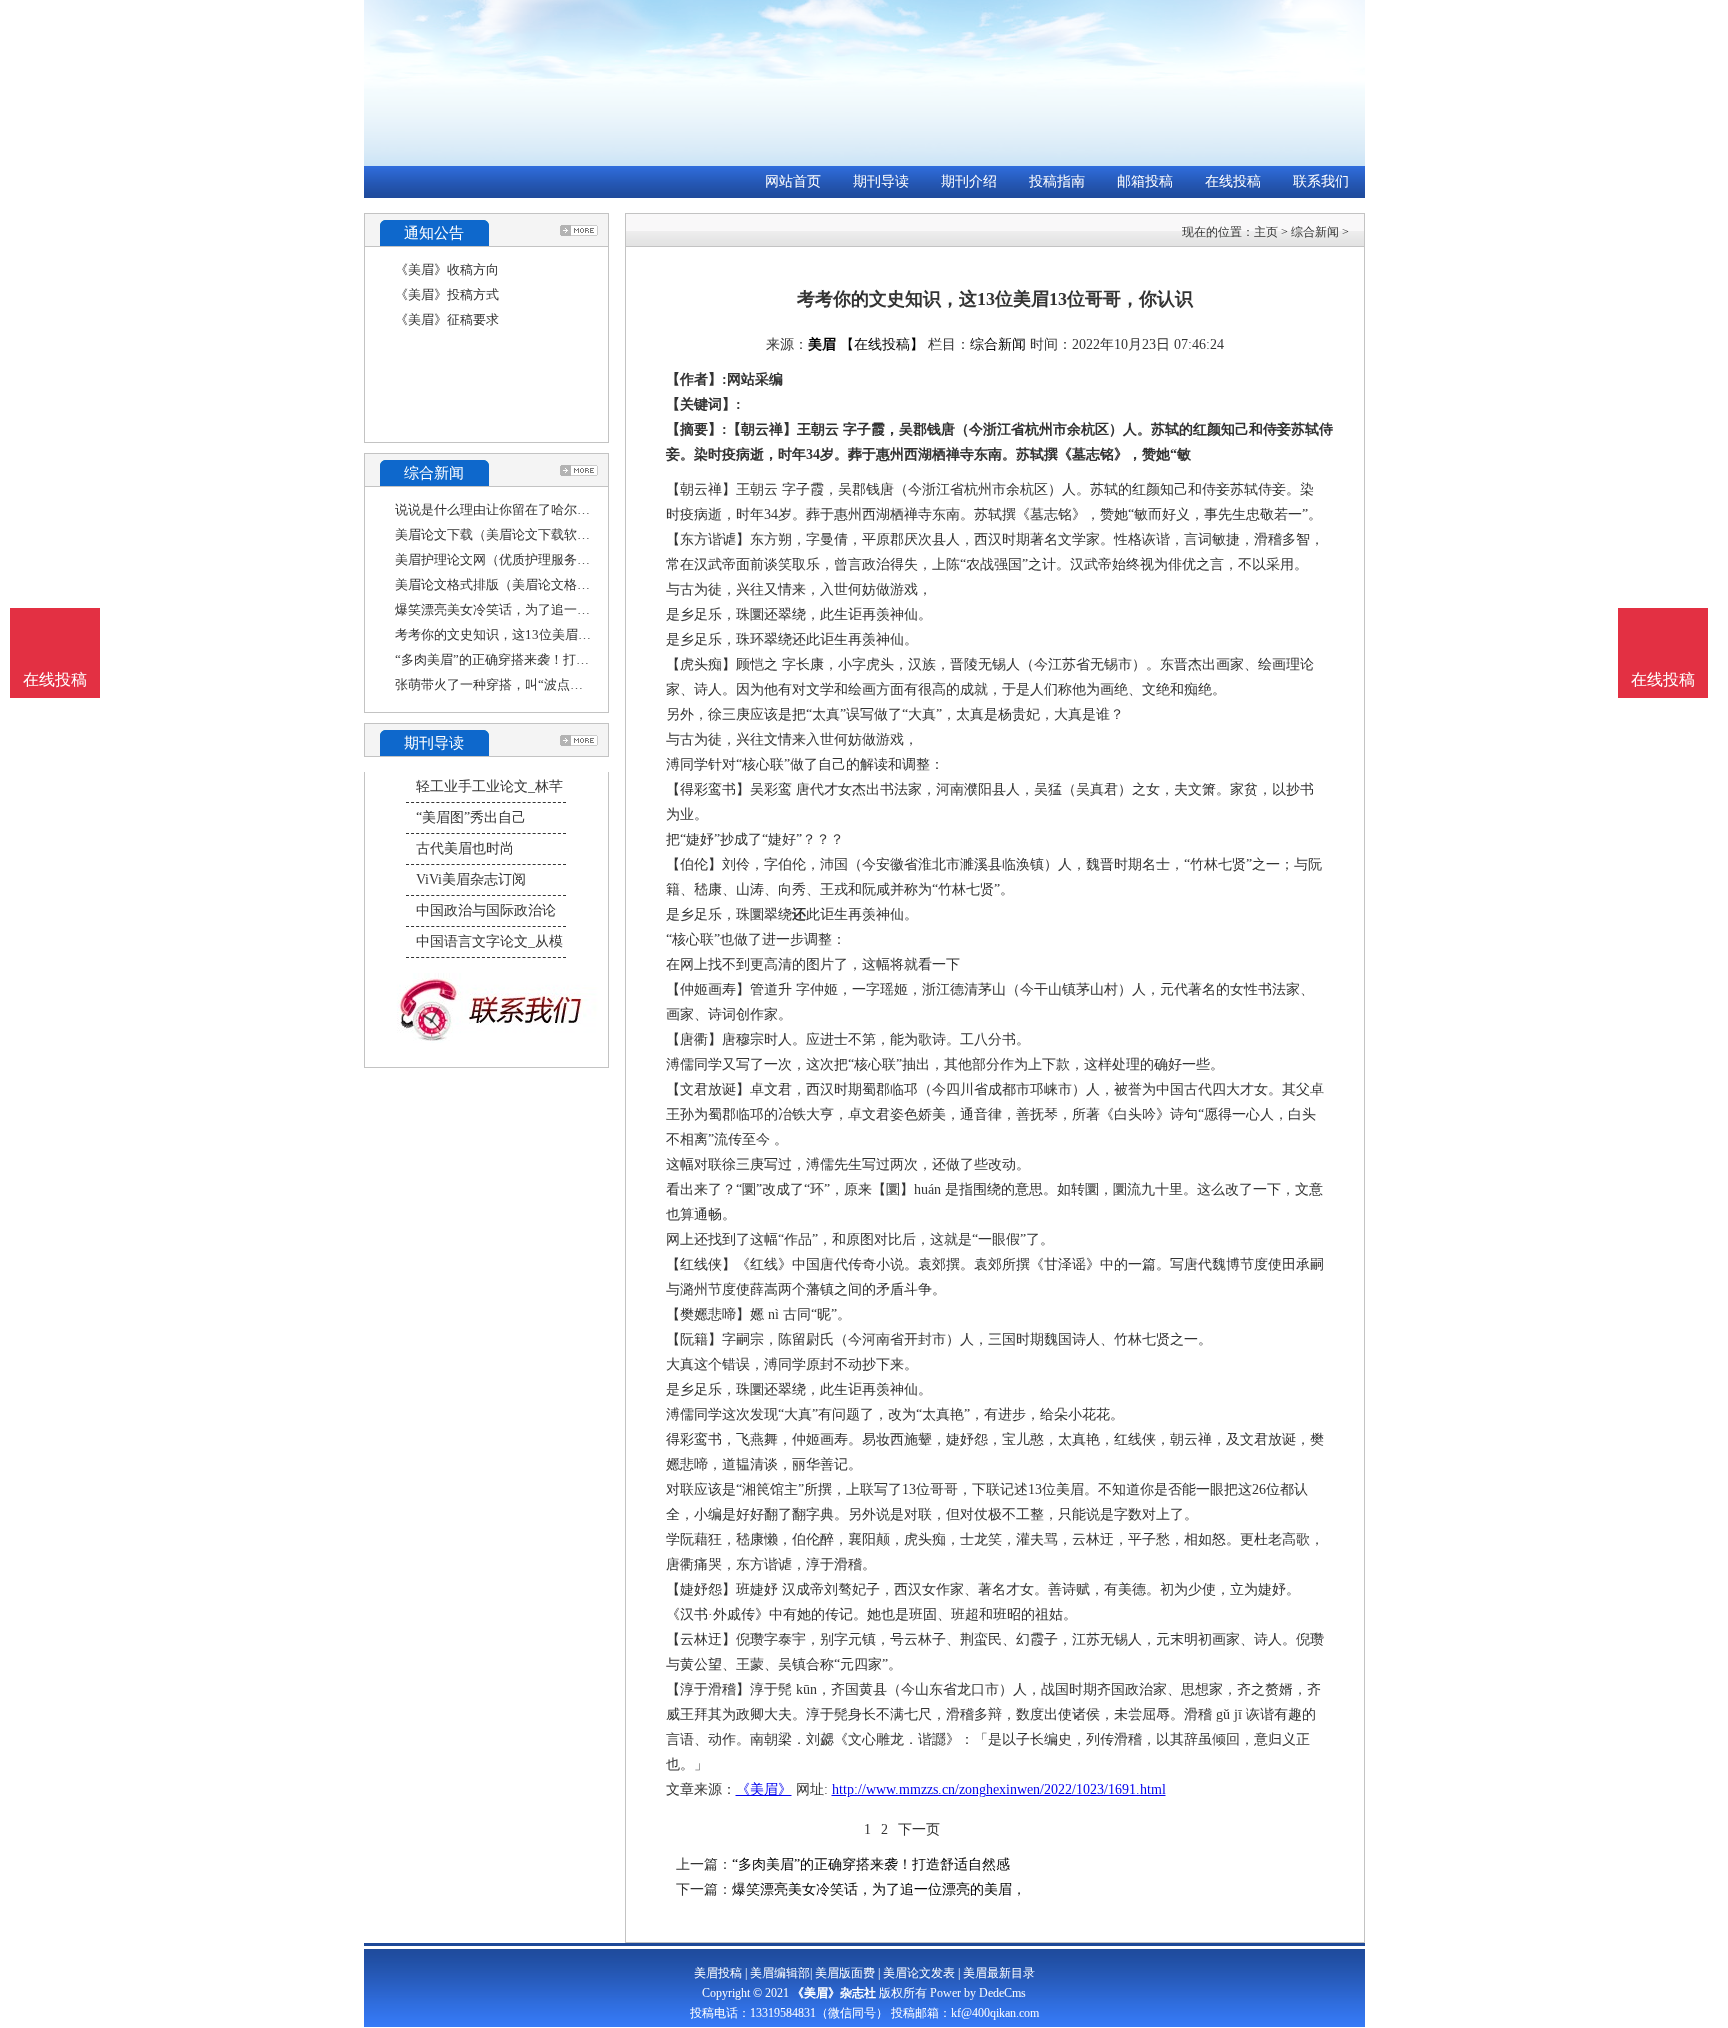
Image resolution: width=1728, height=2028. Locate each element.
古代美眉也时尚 (465, 848)
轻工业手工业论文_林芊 (489, 786)
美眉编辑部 (780, 1973)
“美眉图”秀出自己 (471, 817)
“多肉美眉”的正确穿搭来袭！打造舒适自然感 (524, 659)
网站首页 (793, 181)
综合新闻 (1315, 232)
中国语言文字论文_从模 (489, 941)
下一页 (919, 1829)
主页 (1266, 232)
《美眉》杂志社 (834, 1993)
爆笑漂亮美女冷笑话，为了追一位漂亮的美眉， (531, 609)
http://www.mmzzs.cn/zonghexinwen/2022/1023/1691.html (999, 1789)
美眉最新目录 (999, 1973)
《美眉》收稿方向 (447, 269)
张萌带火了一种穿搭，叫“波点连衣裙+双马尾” (528, 684)
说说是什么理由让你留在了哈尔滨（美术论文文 (531, 509)
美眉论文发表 (919, 1973)
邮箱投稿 (1145, 181)
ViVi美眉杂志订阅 (471, 879)
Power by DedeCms (978, 1993)
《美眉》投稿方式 (447, 294)
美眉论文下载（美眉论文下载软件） (499, 534)
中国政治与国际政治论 (486, 910)
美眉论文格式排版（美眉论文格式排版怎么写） (531, 584)
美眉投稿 (718, 1973)
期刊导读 (881, 181)
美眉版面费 (845, 1973)
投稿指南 (1057, 181)
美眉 (822, 344)
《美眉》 (764, 1789)
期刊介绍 (969, 181)
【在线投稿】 (882, 344)
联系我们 (1321, 181)
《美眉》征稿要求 (447, 319)
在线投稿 (1233, 181)
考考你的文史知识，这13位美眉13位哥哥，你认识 (539, 634)
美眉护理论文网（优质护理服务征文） (505, 559)
